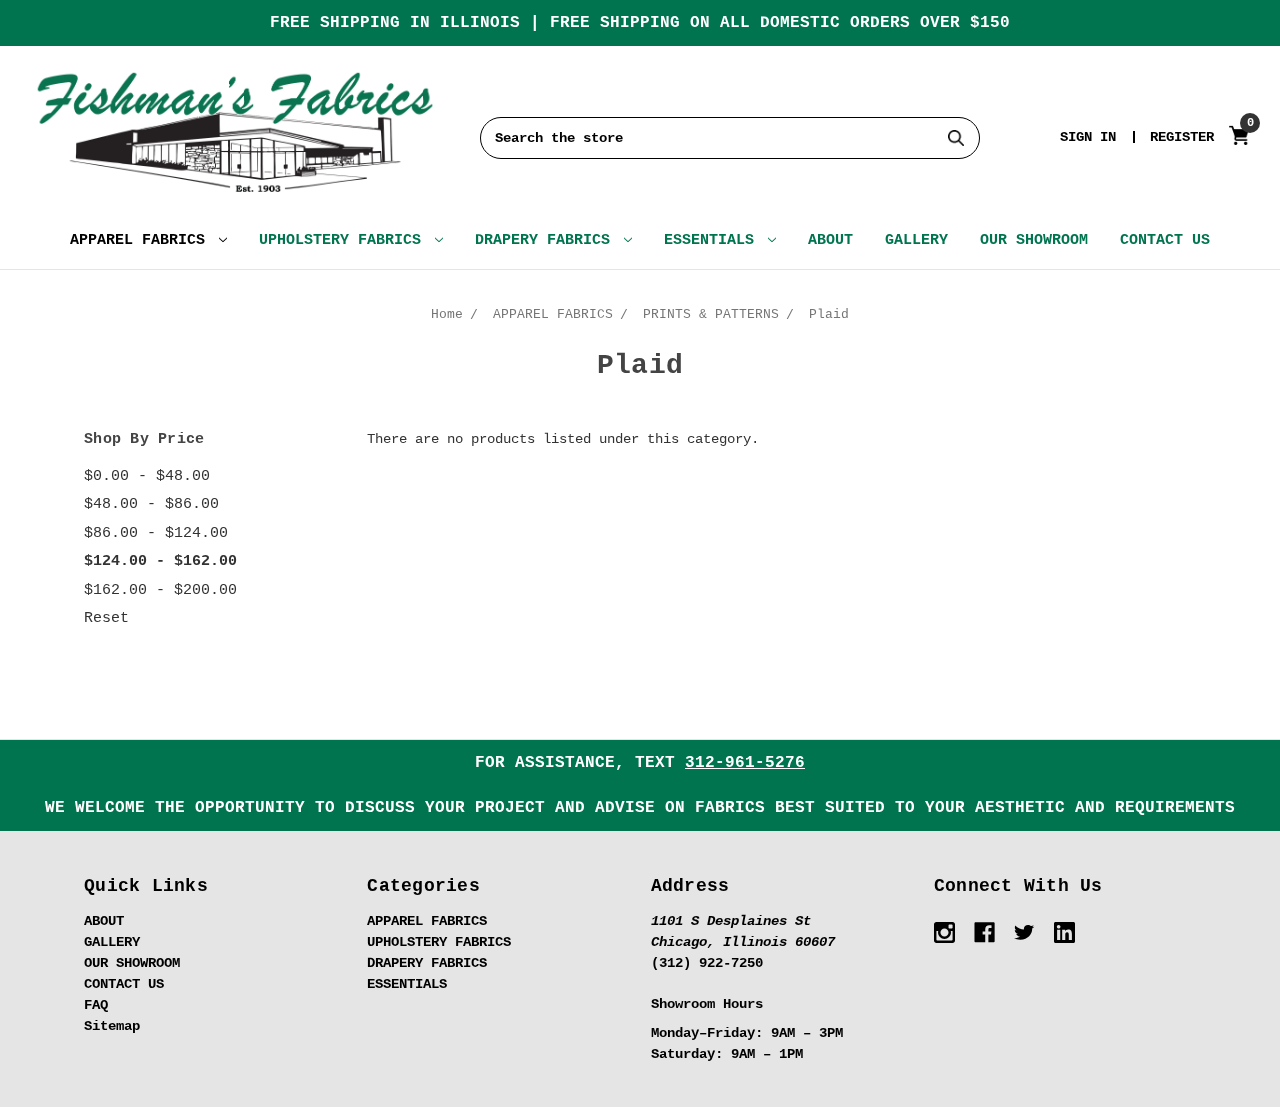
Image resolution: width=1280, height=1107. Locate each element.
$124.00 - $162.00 (160, 561)
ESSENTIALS (713, 240)
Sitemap (112, 1026)
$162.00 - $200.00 (160, 590)
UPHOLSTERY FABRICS (344, 240)
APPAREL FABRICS (142, 240)
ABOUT (830, 240)
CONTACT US (1165, 240)
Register (1182, 137)
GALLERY (916, 240)
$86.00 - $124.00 (156, 533)
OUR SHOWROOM (1034, 240)
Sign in (1088, 137)
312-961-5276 (745, 763)
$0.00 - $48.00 (147, 476)
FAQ (96, 1005)
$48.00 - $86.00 (151, 504)
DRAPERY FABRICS (547, 240)
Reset (106, 618)
